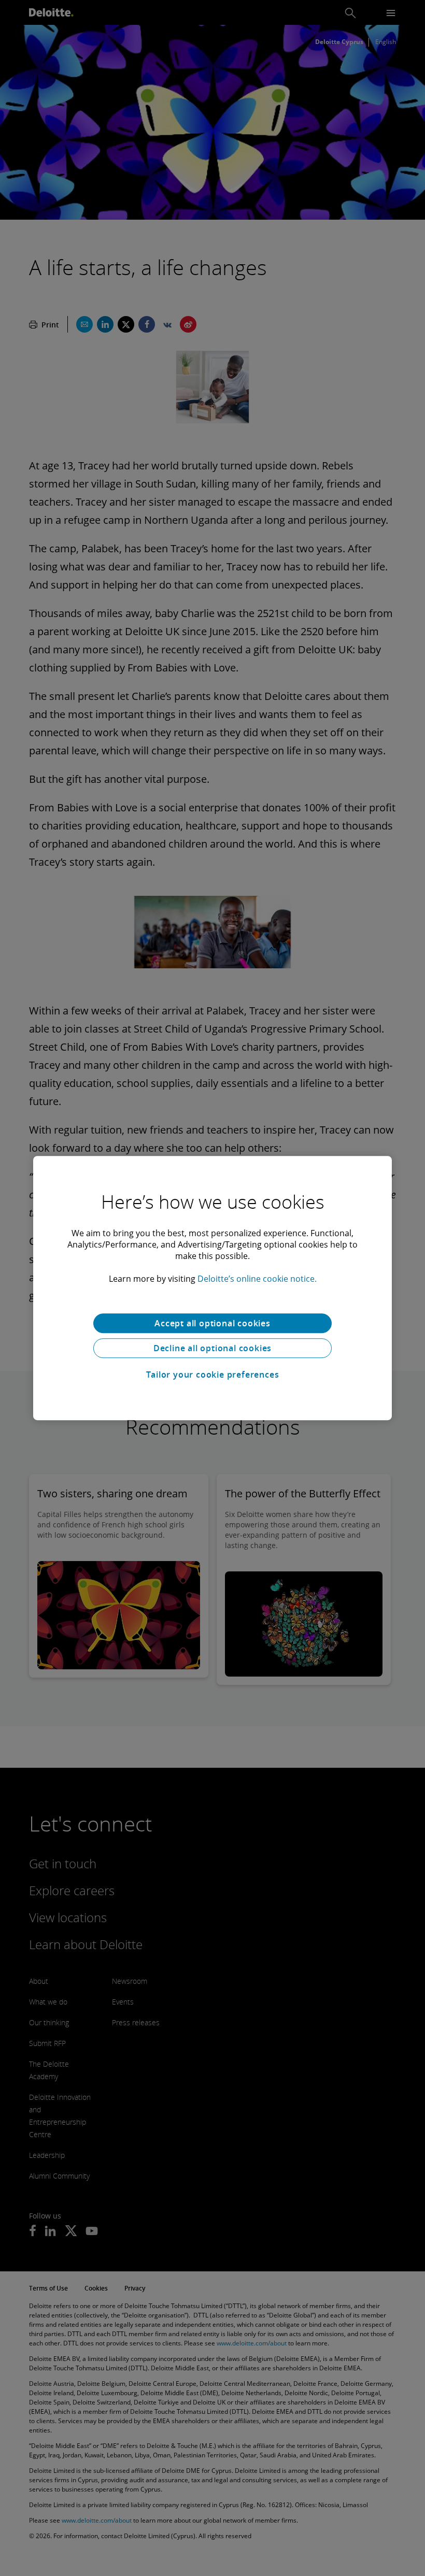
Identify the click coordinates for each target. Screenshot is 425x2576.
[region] (212, 1288)
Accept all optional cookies (212, 1323)
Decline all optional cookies (212, 1348)
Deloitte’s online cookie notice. (257, 1279)
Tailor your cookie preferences (213, 1375)
